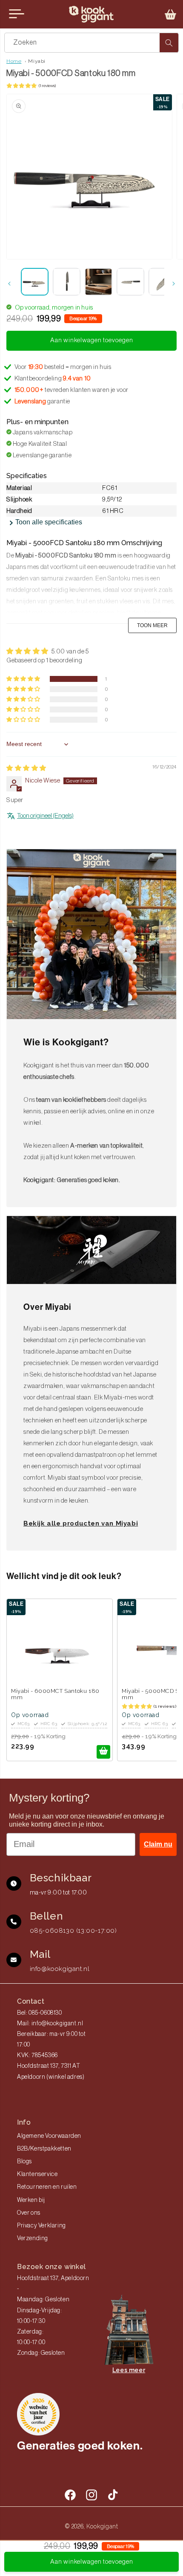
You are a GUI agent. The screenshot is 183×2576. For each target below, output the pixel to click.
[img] (26, 768)
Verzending (33, 2238)
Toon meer (152, 625)
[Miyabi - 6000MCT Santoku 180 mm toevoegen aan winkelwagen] (103, 1752)
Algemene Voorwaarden (49, 2136)
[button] (171, 14)
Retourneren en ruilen (47, 2187)
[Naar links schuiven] (9, 284)
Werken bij (31, 2200)
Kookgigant (102, 2526)
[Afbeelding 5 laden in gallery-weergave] (162, 282)
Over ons (29, 2213)
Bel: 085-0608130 (40, 2013)
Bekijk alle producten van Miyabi (81, 1523)
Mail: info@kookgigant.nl (50, 2024)
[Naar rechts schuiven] (174, 284)
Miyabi (37, 61)
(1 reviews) (47, 86)
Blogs (24, 2162)
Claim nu (158, 1844)
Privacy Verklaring (41, 2226)
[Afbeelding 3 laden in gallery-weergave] (99, 282)
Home (14, 61)
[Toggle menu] (17, 14)
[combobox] (91, 43)
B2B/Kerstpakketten (44, 2149)
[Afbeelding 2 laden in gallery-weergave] (67, 282)
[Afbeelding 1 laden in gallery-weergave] (35, 282)
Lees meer (129, 2370)
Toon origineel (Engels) (45, 816)
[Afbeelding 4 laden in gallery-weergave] (130, 282)
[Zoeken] (169, 43)
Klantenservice (37, 2174)
